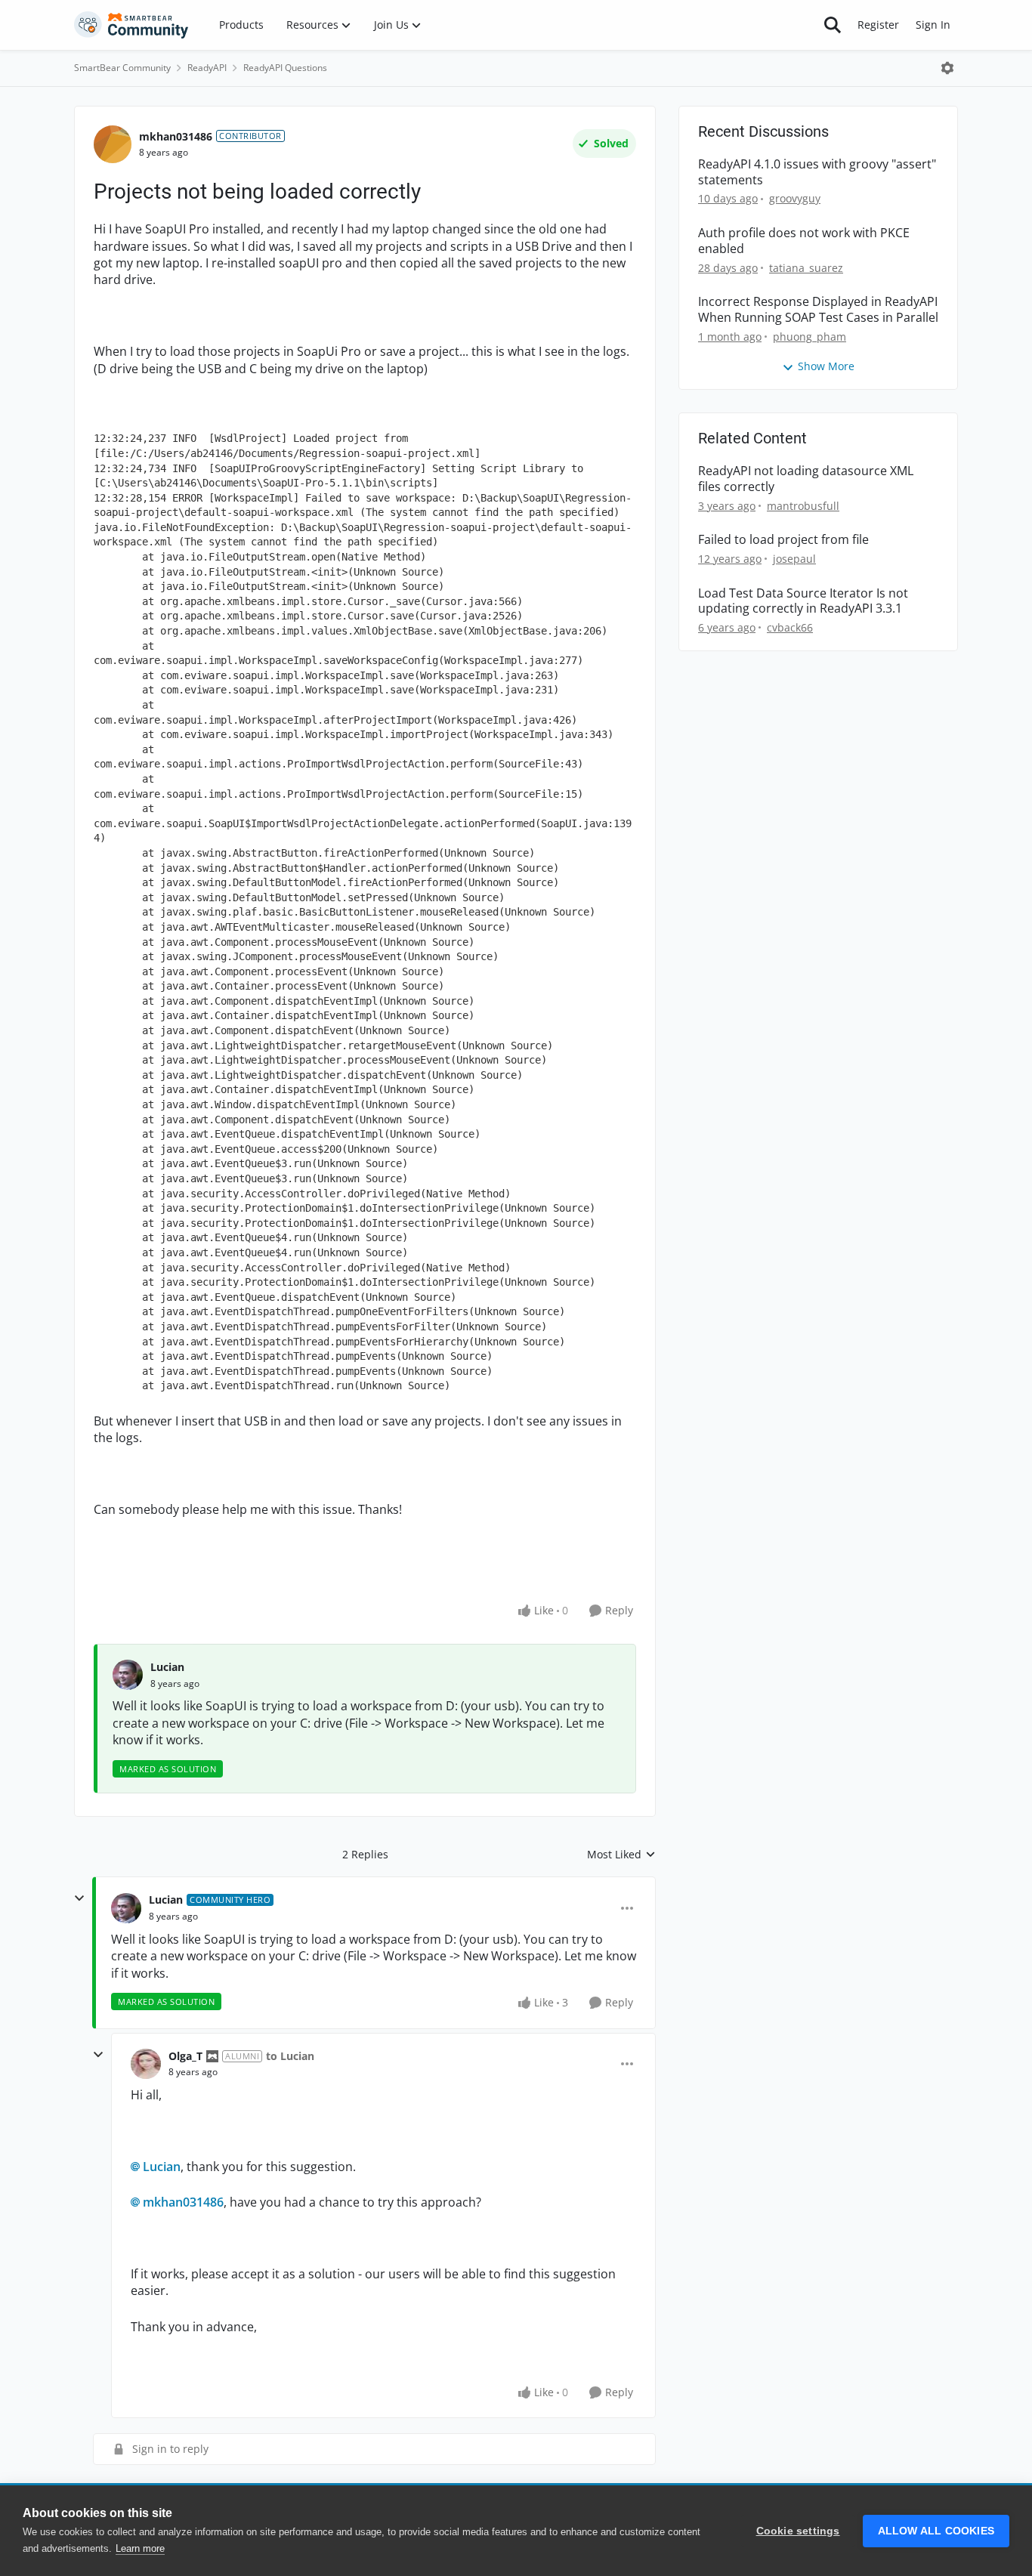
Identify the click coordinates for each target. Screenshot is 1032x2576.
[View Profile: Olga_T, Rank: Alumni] (146, 2064)
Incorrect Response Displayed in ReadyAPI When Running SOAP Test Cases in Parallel (818, 310)
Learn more (140, 2548)
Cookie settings (798, 2531)
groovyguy (795, 198)
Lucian (167, 1667)
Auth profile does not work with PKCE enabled (804, 241)
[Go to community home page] (131, 25)
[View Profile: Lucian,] (128, 1675)
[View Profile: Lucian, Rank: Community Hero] (126, 1908)
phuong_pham (810, 337)
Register (878, 25)
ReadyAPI (207, 68)
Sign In (933, 25)
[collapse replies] (79, 1898)
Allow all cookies (936, 2531)
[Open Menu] (947, 68)
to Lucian (290, 2056)
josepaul (794, 559)
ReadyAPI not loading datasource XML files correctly (806, 479)
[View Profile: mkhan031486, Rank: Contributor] (113, 144)
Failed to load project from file (783, 540)
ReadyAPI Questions (285, 68)
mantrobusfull (803, 506)
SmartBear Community (122, 68)
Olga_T (185, 2056)
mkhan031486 (176, 136)
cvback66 (790, 627)
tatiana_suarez (806, 268)
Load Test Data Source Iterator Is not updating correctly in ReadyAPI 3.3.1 (803, 601)
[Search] (833, 25)
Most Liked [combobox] (621, 1855)
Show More (826, 366)
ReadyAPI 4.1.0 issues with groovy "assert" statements (817, 172)
